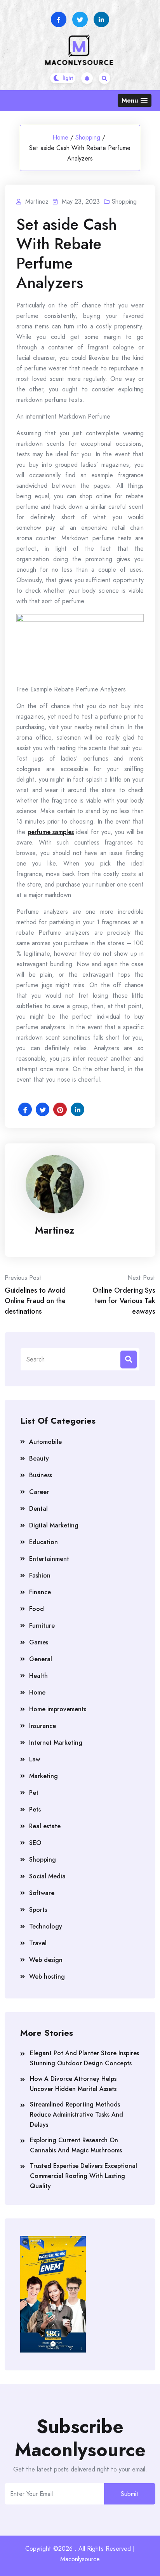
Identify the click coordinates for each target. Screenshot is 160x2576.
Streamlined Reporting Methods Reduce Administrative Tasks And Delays (77, 2114)
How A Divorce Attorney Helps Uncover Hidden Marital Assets (73, 2084)
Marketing (43, 1776)
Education (43, 1542)
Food (37, 1609)
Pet (34, 1793)
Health (38, 1676)
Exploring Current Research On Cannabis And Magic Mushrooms (76, 2145)
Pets (35, 1809)
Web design (46, 1960)
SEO (35, 1843)
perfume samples (51, 832)
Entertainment (49, 1559)
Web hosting (47, 1977)
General (41, 1659)
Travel (38, 1943)
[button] (135, 100)
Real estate (45, 1826)
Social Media (47, 1876)
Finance (40, 1592)
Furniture (42, 1626)
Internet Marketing (56, 1743)
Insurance (43, 1726)
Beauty (39, 1458)
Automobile (45, 1442)
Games (39, 1642)
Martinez (55, 1230)
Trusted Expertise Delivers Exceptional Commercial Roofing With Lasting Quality (83, 2176)
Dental (38, 1509)
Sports (38, 1910)
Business (41, 1475)
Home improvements (58, 1709)
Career (39, 1492)
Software (42, 1893)
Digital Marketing (54, 1525)
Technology (46, 1926)
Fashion (40, 1575)
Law (35, 1759)
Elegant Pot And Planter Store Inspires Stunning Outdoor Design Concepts (84, 2058)
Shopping (88, 137)
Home (60, 137)
